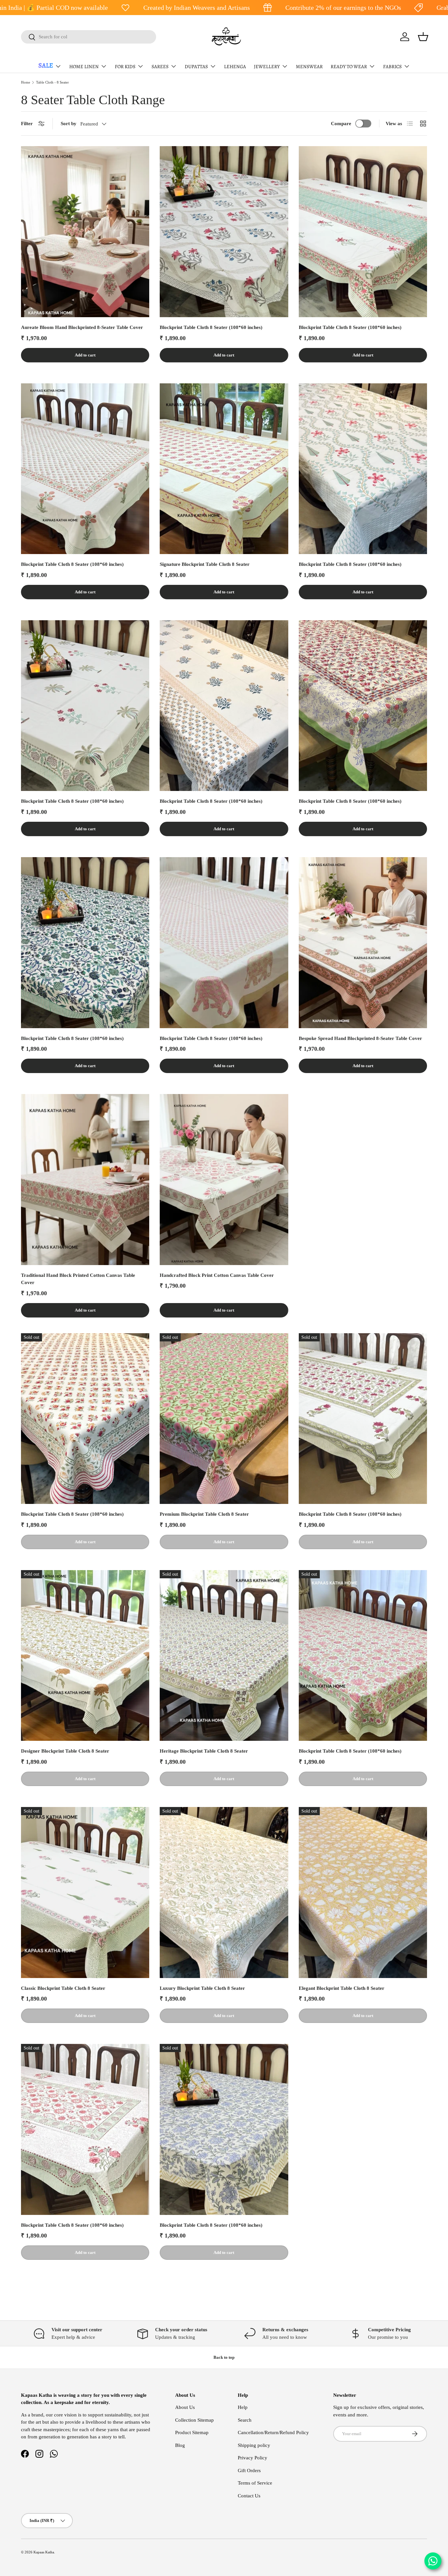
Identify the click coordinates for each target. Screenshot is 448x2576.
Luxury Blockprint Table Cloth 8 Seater (202, 1988)
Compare (341, 124)
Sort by (69, 124)
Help (243, 2407)
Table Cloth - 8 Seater (52, 82)
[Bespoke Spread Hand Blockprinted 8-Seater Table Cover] (363, 943)
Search (245, 2420)
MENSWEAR (309, 67)
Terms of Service (255, 2483)
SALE (46, 65)
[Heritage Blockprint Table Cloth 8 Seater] (224, 1656)
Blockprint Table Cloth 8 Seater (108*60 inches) (211, 327)
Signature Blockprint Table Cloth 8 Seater (205, 564)
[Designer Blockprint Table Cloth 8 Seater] (85, 1656)
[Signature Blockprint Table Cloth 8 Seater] (224, 469)
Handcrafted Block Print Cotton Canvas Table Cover (217, 1275)
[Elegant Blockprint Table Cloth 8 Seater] (363, 1893)
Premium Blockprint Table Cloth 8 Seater (204, 1514)
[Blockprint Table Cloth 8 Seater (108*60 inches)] (224, 232)
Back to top (224, 2357)
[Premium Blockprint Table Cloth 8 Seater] (224, 1419)
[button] (423, 37)
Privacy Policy (253, 2458)
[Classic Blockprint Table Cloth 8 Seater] (85, 1893)
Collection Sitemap (194, 2420)
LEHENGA (235, 67)
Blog (180, 2445)
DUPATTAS (196, 67)
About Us (185, 2407)
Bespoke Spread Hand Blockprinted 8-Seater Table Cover (360, 1038)
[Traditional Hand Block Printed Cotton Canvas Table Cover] (85, 1180)
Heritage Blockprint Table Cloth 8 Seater (204, 1751)
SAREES (160, 67)
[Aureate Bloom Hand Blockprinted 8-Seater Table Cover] (85, 232)
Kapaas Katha (44, 2552)
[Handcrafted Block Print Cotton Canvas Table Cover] (224, 1180)
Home (26, 82)
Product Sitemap (192, 2432)
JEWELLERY (267, 67)
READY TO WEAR (349, 67)
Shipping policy (254, 2445)
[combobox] (89, 37)
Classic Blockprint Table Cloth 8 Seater (63, 1988)
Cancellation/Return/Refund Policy (273, 2432)
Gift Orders (249, 2470)
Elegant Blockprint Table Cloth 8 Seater (342, 1988)
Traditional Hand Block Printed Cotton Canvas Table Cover (78, 1279)
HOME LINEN (84, 67)
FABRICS (392, 67)
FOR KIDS (125, 67)
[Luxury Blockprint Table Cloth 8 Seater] (224, 1893)
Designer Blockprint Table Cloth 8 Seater (65, 1751)
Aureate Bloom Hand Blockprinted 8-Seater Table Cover (82, 327)
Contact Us (249, 2496)
